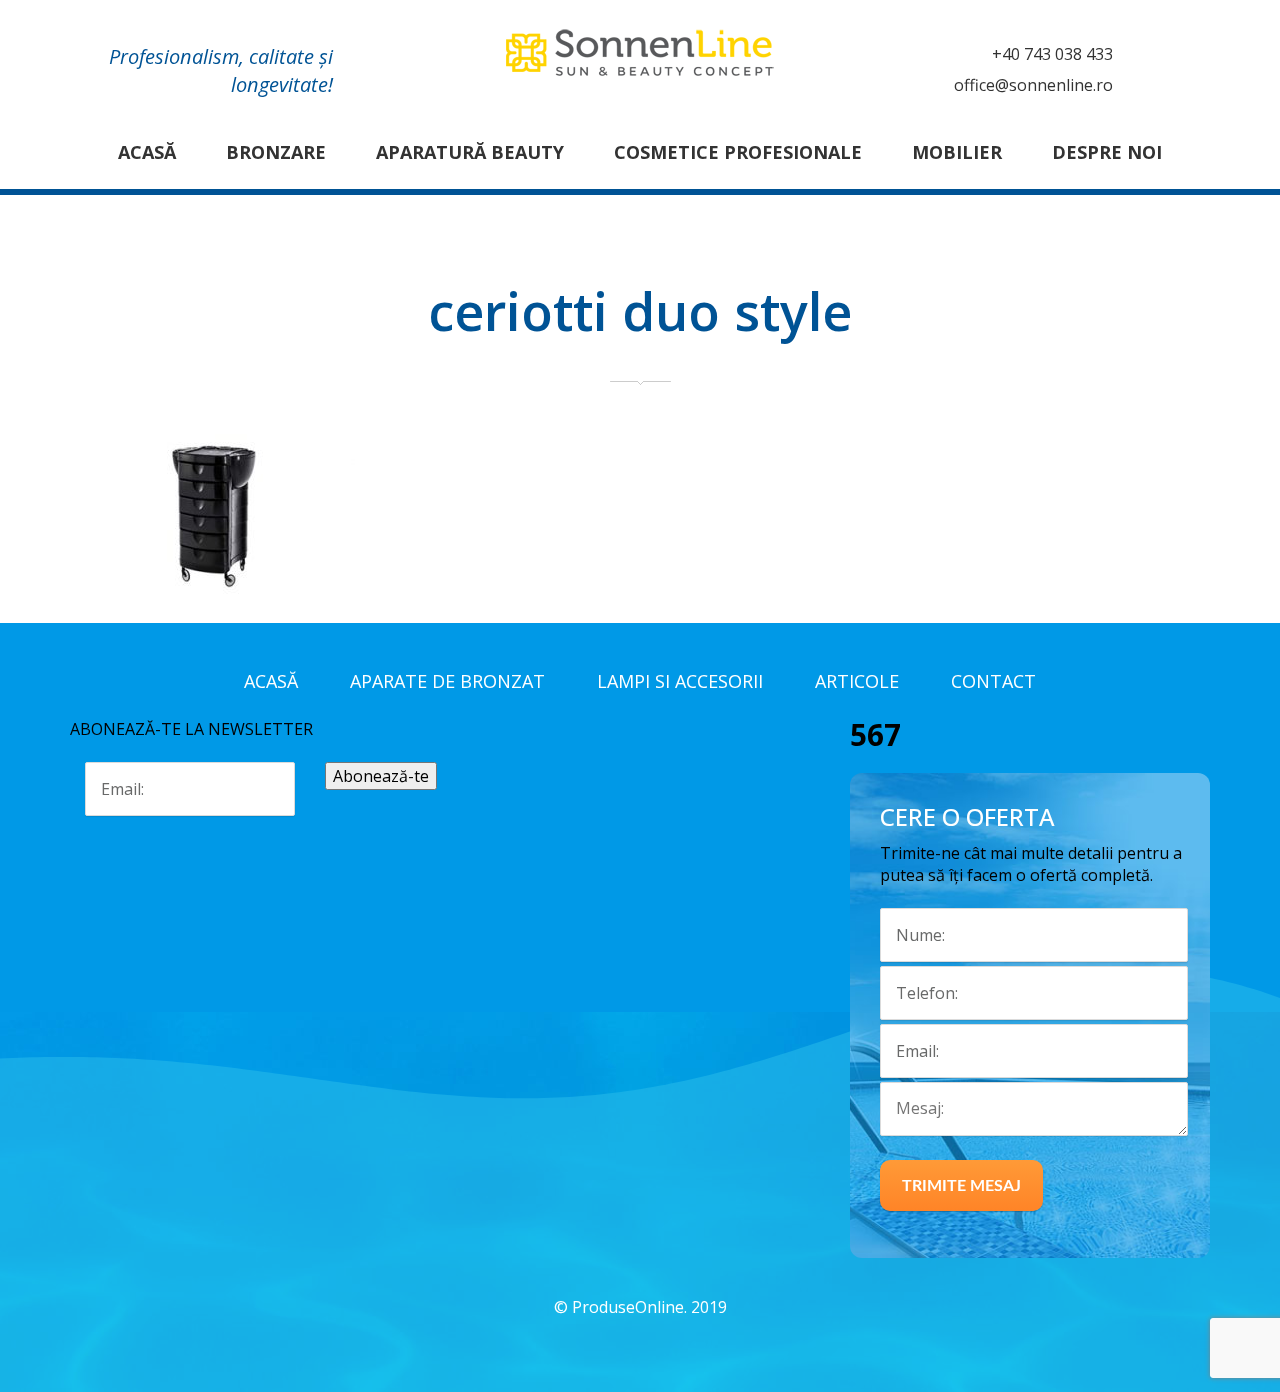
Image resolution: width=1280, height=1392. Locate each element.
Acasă (147, 152)
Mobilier (957, 152)
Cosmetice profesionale (738, 152)
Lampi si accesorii (680, 681)
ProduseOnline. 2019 (649, 1307)
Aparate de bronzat (447, 681)
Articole (857, 681)
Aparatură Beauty (470, 152)
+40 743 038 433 (1052, 54)
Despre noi (1107, 152)
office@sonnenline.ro (1033, 85)
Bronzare (276, 152)
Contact (993, 681)
